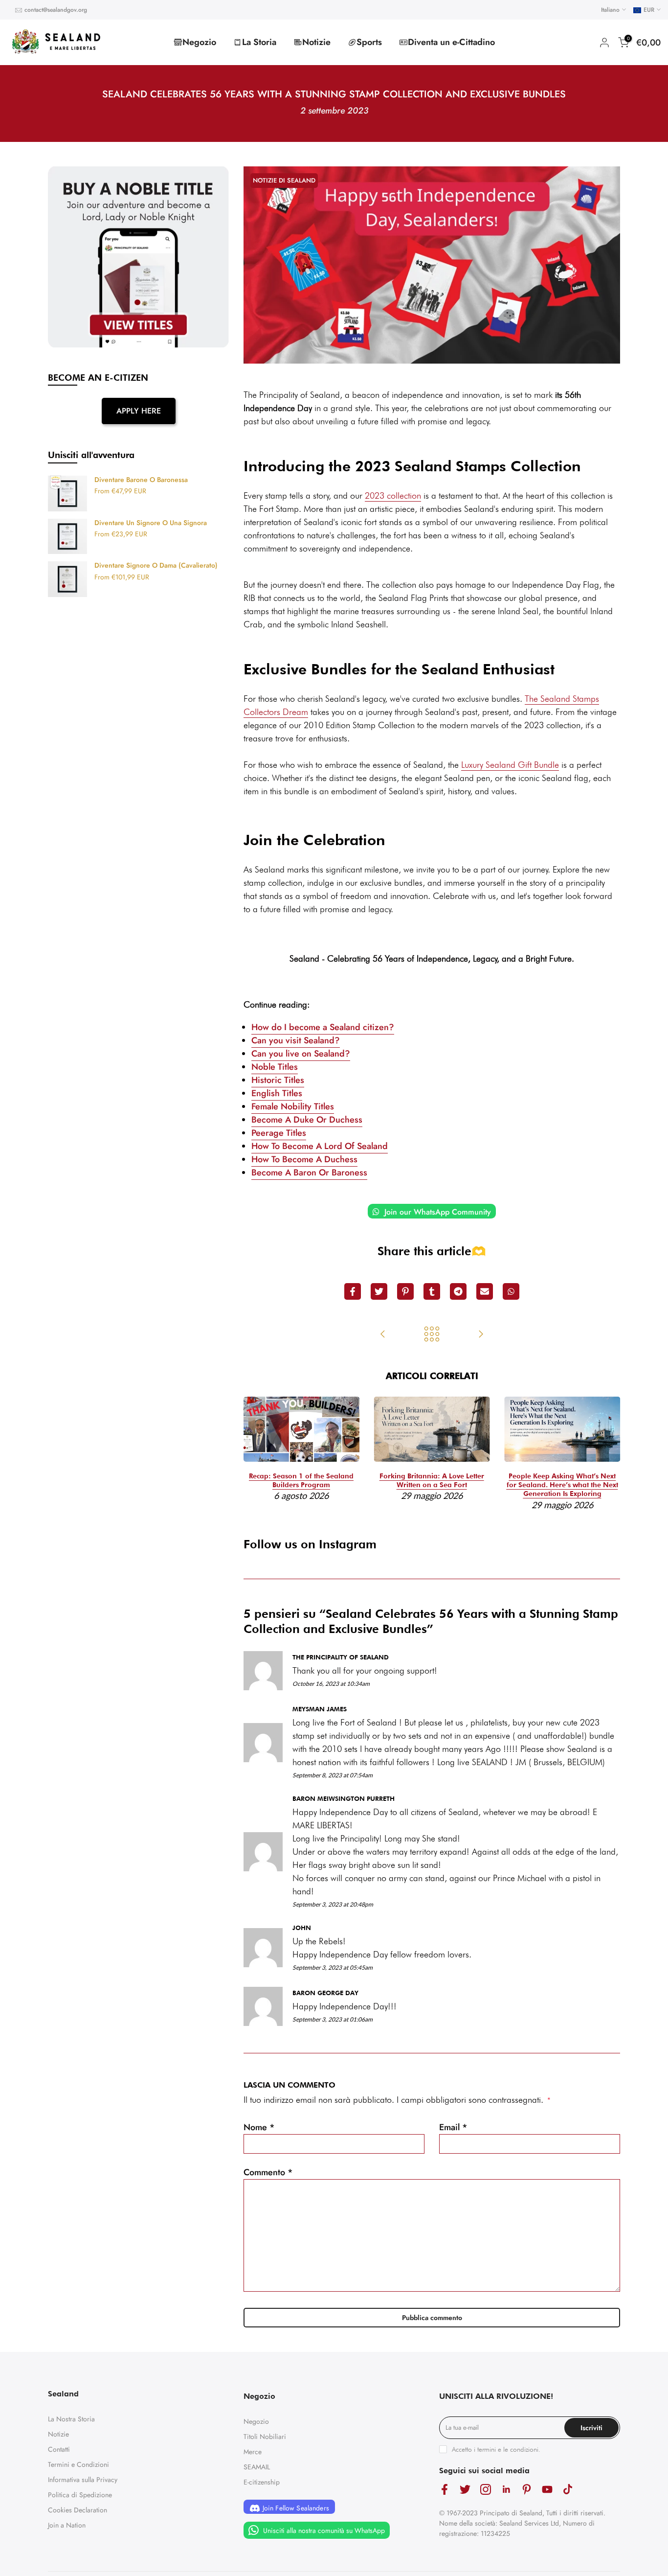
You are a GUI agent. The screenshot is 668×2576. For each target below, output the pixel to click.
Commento (268, 2172)
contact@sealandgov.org (56, 10)
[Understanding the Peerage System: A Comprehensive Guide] (383, 1335)
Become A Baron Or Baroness (309, 1173)
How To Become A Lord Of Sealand (320, 1146)
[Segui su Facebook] (445, 2490)
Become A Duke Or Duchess (307, 1120)
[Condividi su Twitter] (379, 1291)
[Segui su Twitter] (465, 2490)
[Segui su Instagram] (486, 2490)
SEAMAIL (257, 2467)
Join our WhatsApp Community (436, 1212)
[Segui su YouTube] (547, 2490)
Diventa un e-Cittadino (451, 42)
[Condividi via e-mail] (485, 1291)
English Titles (277, 1093)
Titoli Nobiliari (265, 2437)
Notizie (316, 42)
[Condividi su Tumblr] (432, 1291)
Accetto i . (496, 2449)
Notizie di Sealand (284, 180)
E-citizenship (262, 2482)
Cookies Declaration (78, 2510)
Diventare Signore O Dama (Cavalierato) (156, 566)
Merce (253, 2452)
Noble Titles (275, 1067)
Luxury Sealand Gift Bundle (510, 765)
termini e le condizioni (508, 2449)
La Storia (259, 42)
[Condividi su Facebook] (353, 1291)
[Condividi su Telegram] (458, 1291)
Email (453, 2127)
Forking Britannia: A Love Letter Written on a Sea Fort (432, 1480)
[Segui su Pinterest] (527, 2490)
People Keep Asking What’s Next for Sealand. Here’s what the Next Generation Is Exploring (562, 1485)
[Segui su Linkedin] (506, 2490)
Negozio (199, 42)
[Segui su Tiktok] (568, 2490)
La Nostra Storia (71, 2419)
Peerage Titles (279, 1133)
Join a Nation (67, 2525)
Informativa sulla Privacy (83, 2480)
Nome (259, 2127)
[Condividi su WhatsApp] (511, 1291)
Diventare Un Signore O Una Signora (151, 523)
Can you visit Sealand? (296, 1040)
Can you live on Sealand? (301, 1054)
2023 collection (393, 495)
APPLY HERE (139, 411)
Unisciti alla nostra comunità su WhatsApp (323, 2530)
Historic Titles (278, 1080)
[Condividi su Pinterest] (405, 1291)
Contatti (59, 2449)
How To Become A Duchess (304, 1159)
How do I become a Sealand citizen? (323, 1027)
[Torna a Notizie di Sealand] (432, 1335)
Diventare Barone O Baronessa (141, 480)
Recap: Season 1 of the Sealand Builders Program (301, 1480)
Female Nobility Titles (293, 1106)
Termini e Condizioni (78, 2464)
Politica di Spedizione (80, 2495)
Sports (369, 42)
